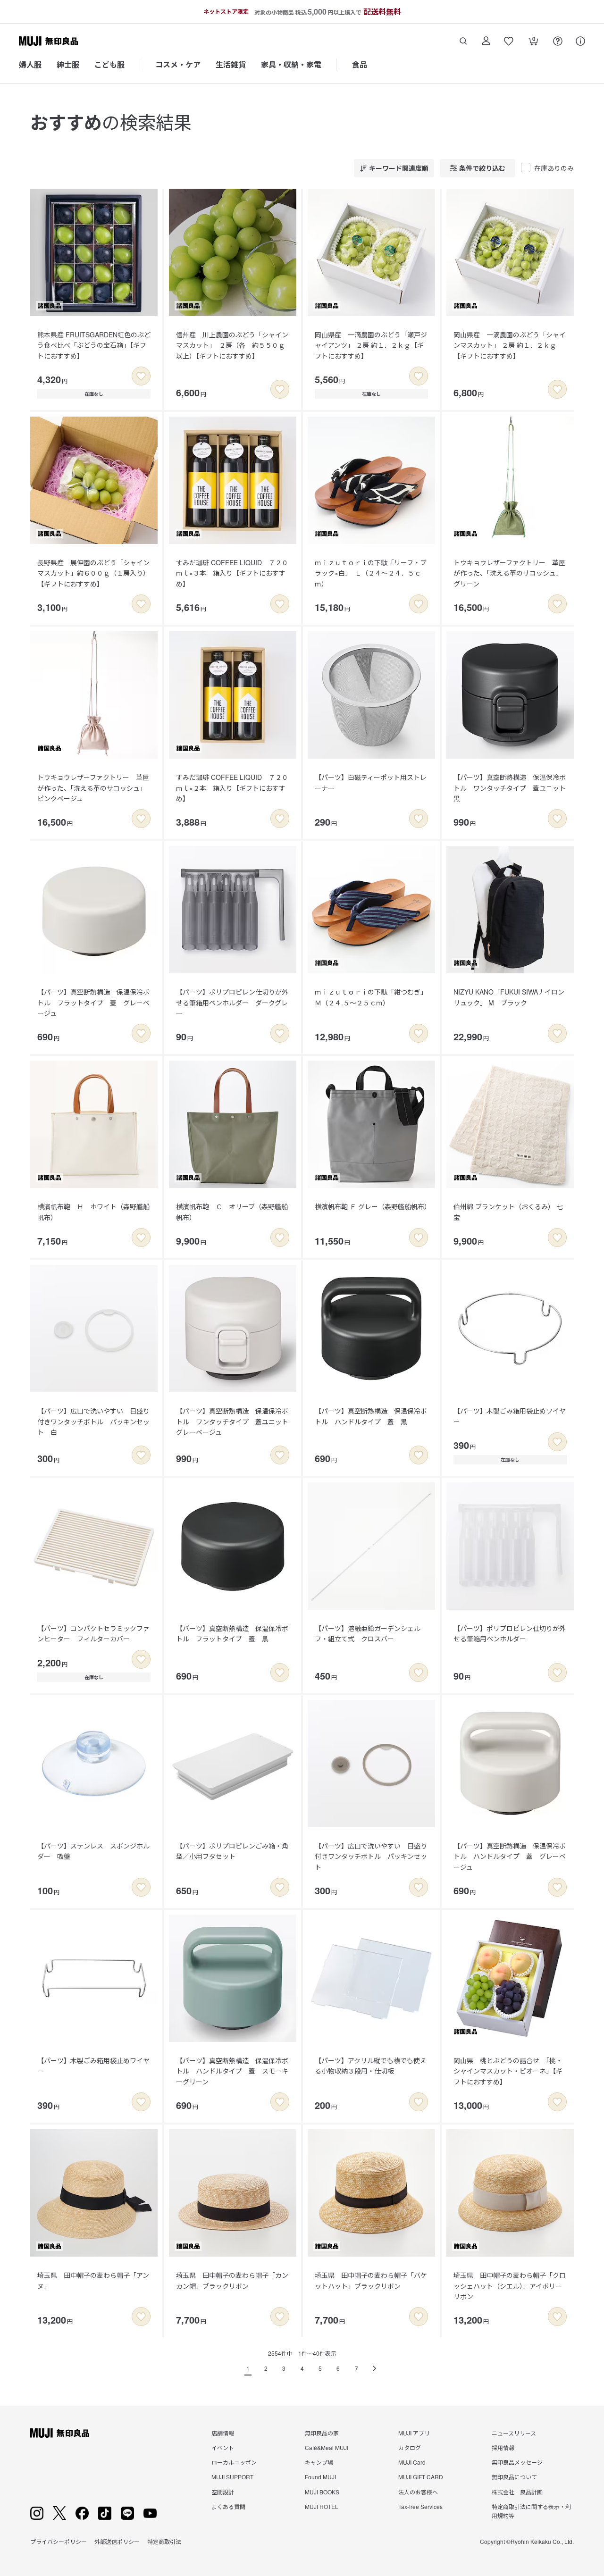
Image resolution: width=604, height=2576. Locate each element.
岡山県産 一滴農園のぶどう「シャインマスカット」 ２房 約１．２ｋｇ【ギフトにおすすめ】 (510, 345)
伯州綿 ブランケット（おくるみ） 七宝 (508, 1212)
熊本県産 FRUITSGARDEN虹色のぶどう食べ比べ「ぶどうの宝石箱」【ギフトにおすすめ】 (94, 345)
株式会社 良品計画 (517, 2492)
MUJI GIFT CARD (421, 2477)
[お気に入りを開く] (509, 41)
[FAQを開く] (558, 41)
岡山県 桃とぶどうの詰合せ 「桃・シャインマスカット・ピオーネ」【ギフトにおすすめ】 (508, 2071)
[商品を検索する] (463, 41)
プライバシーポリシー (59, 2541)
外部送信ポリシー (117, 2541)
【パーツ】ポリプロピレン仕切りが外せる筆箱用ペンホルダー (510, 1633)
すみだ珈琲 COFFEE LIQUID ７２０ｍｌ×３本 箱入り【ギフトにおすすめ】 (232, 573)
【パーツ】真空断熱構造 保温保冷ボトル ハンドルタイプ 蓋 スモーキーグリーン (232, 2071)
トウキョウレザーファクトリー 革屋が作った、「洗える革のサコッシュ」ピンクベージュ (93, 788)
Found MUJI (320, 2477)
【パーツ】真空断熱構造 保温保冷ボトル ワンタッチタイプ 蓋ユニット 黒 (513, 788)
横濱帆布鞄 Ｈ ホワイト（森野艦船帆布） (93, 1212)
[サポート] (580, 41)
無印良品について (514, 2477)
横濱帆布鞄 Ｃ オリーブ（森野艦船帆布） (232, 1212)
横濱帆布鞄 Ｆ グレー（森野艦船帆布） (373, 1206)
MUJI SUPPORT (232, 2477)
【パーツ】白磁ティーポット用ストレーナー (371, 782)
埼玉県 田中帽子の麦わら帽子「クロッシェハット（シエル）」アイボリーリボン (510, 2286)
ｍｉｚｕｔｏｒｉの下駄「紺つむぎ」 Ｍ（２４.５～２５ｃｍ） (373, 997)
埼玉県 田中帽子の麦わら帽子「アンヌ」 (93, 2280)
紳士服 (68, 64)
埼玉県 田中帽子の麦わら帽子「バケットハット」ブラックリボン (371, 2280)
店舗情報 (223, 2433)
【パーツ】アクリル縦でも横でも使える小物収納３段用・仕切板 (371, 2066)
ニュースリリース (514, 2433)
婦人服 (30, 64)
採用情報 (503, 2447)
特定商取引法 (164, 2541)
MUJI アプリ (414, 2433)
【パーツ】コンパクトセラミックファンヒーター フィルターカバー (93, 1633)
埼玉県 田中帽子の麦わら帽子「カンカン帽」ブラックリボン (232, 2280)
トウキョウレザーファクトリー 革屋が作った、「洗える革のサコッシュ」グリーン (509, 573)
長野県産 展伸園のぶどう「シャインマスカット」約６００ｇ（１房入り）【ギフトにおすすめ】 (93, 573)
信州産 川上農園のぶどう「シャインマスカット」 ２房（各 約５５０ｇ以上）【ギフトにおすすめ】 (232, 345)
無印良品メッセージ (517, 2462)
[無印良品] (60, 2433)
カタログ (410, 2447)
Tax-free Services (420, 2506)
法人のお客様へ (418, 2492)
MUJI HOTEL (322, 2506)
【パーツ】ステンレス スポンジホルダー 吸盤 (93, 1851)
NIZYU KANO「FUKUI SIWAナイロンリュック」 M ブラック (509, 997)
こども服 (109, 64)
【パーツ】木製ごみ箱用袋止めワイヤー (510, 1416)
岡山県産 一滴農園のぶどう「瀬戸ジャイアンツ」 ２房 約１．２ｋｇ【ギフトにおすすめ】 (371, 345)
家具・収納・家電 (291, 64)
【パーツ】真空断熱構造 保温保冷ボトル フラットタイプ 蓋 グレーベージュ (93, 1002)
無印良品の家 (322, 2433)
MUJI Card (412, 2462)
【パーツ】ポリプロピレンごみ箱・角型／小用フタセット (232, 1851)
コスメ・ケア (178, 64)
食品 (360, 64)
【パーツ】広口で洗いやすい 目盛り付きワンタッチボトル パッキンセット (371, 1856)
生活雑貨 (231, 64)
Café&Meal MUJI (327, 2447)
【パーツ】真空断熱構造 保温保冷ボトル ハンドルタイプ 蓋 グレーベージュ (510, 1856)
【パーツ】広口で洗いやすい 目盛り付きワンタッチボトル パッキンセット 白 (93, 1421)
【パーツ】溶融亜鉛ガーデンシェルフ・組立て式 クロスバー (368, 1633)
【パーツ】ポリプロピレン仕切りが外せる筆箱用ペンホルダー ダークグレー (232, 1002)
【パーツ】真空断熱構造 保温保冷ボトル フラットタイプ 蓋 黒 (232, 1633)
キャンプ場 (319, 2462)
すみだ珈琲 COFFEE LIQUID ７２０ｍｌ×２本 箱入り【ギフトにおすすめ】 (232, 788)
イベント (223, 2447)
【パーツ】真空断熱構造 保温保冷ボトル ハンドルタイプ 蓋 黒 (371, 1416)
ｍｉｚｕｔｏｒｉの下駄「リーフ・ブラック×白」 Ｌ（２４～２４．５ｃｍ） (371, 573)
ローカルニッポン (234, 2462)
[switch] (141, 376)
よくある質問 (228, 2506)
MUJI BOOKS (322, 2492)
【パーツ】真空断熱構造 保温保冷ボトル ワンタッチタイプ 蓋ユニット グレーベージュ (235, 1421)
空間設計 (223, 2492)
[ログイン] (486, 41)
